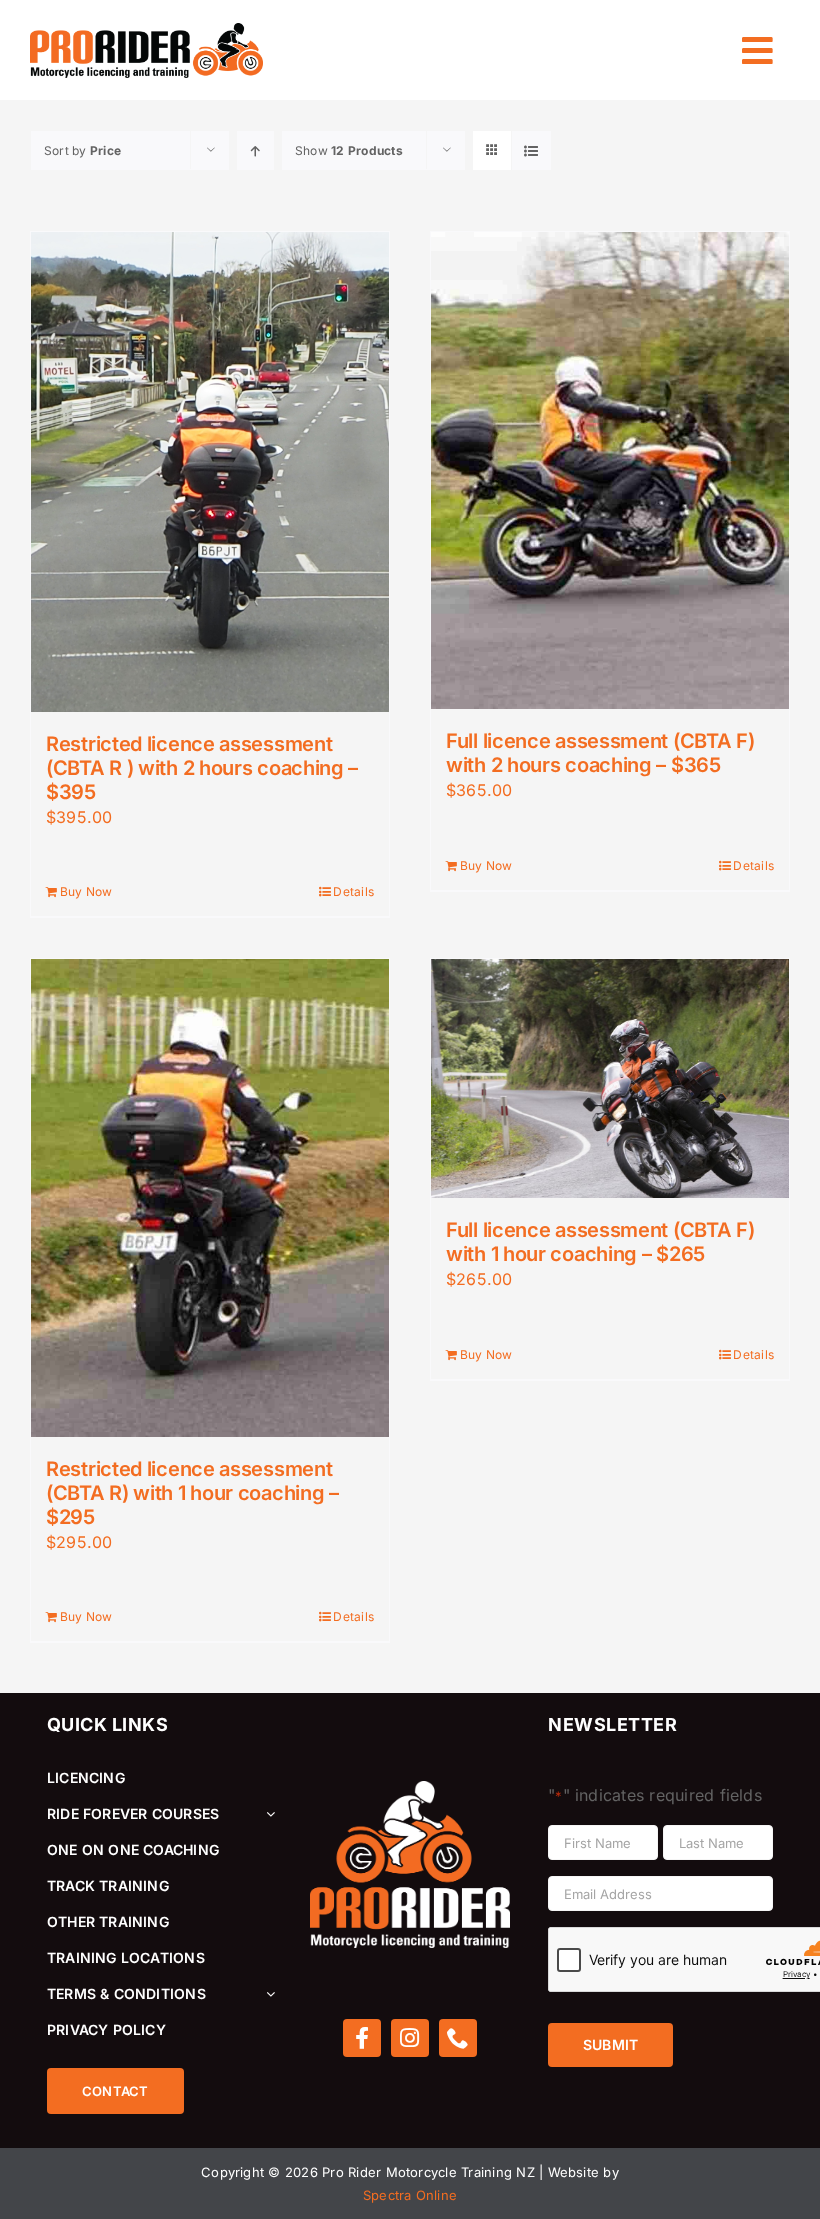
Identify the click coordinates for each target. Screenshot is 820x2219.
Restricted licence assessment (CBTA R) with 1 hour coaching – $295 (192, 1493)
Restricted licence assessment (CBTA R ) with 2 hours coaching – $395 (202, 768)
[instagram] (410, 2038)
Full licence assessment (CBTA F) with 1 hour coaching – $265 (600, 1242)
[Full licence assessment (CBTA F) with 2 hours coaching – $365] (610, 470)
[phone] (458, 2038)
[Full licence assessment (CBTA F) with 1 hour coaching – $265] (610, 1078)
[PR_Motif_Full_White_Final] (410, 1789)
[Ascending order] (255, 150)
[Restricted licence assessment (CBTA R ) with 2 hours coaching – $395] (210, 472)
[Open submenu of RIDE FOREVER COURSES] (267, 1814)
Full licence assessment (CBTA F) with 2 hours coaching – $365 (600, 753)
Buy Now (86, 891)
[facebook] (362, 2038)
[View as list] (531, 150)
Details (353, 891)
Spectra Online (410, 2195)
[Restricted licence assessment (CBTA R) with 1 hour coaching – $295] (210, 1197)
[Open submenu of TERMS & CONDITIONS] (267, 1994)
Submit (610, 2044)
